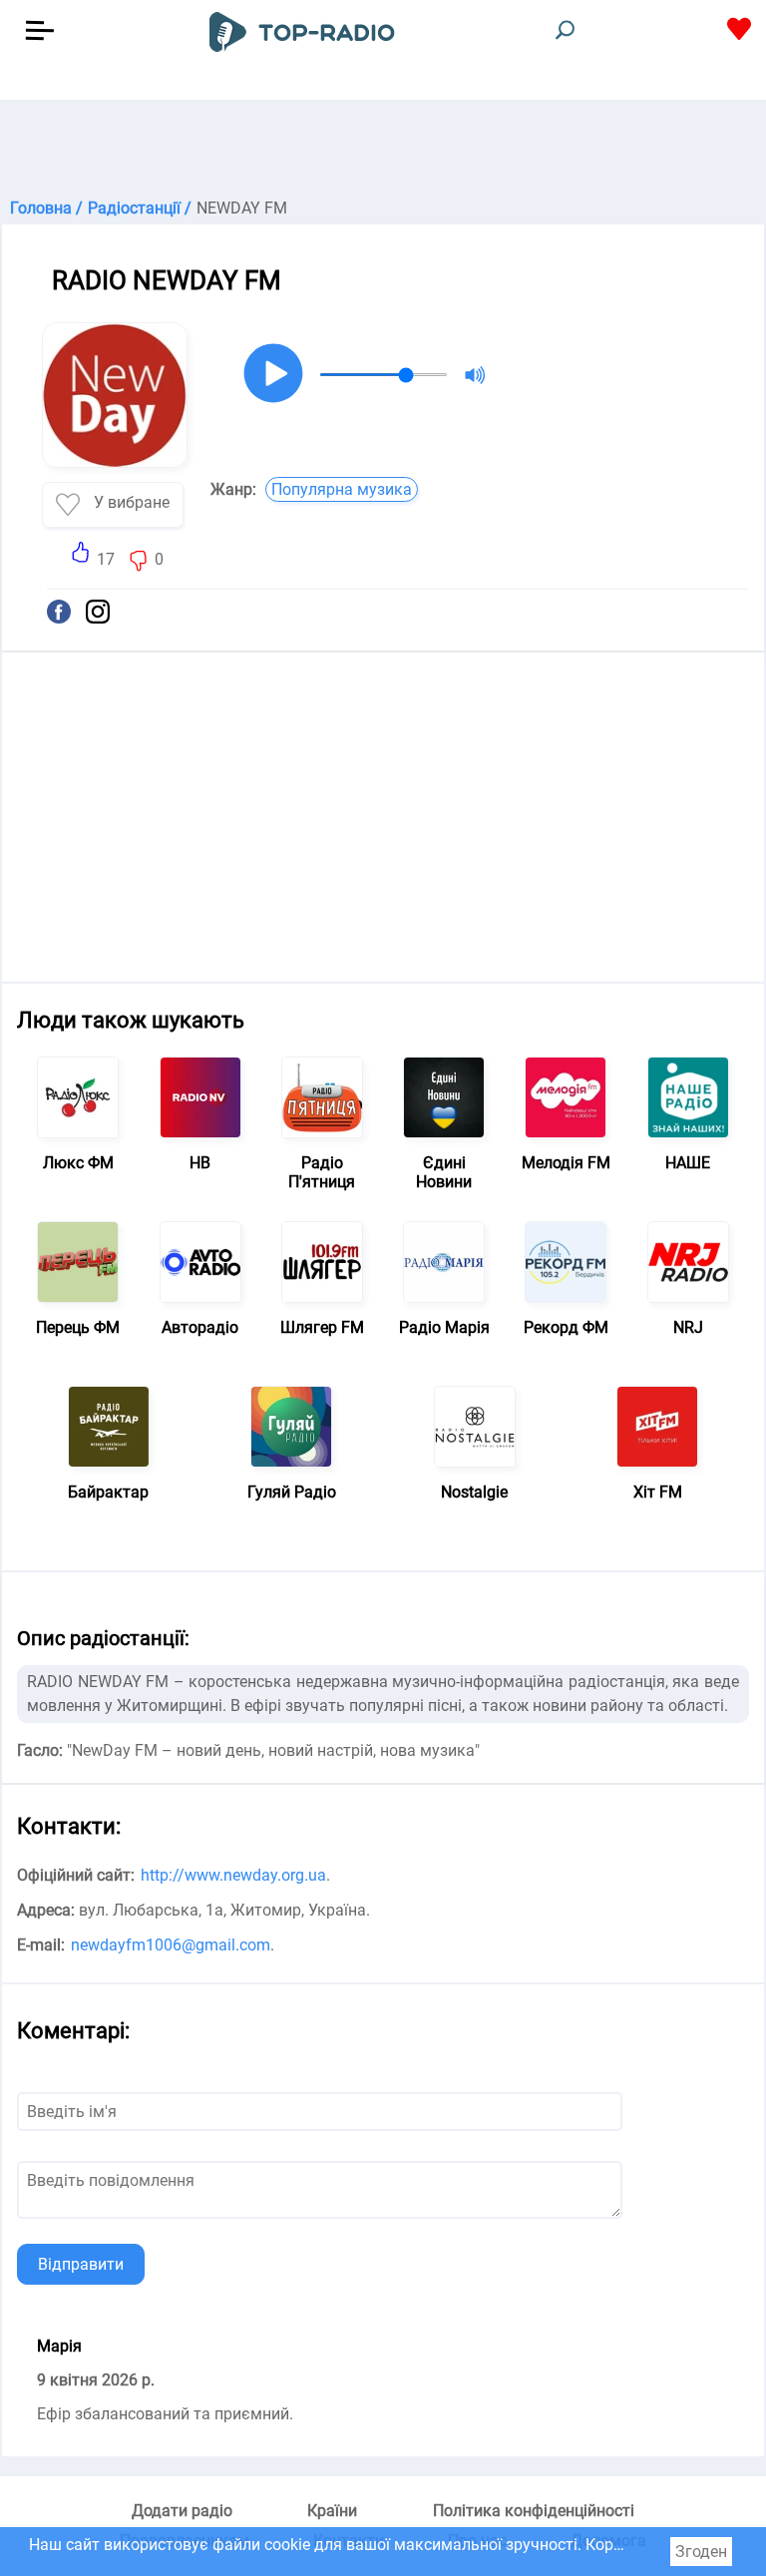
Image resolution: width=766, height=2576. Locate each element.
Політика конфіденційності (534, 2511)
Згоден (701, 2552)
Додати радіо (182, 2511)
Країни (332, 2511)
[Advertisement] (383, 150)
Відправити (81, 2264)
